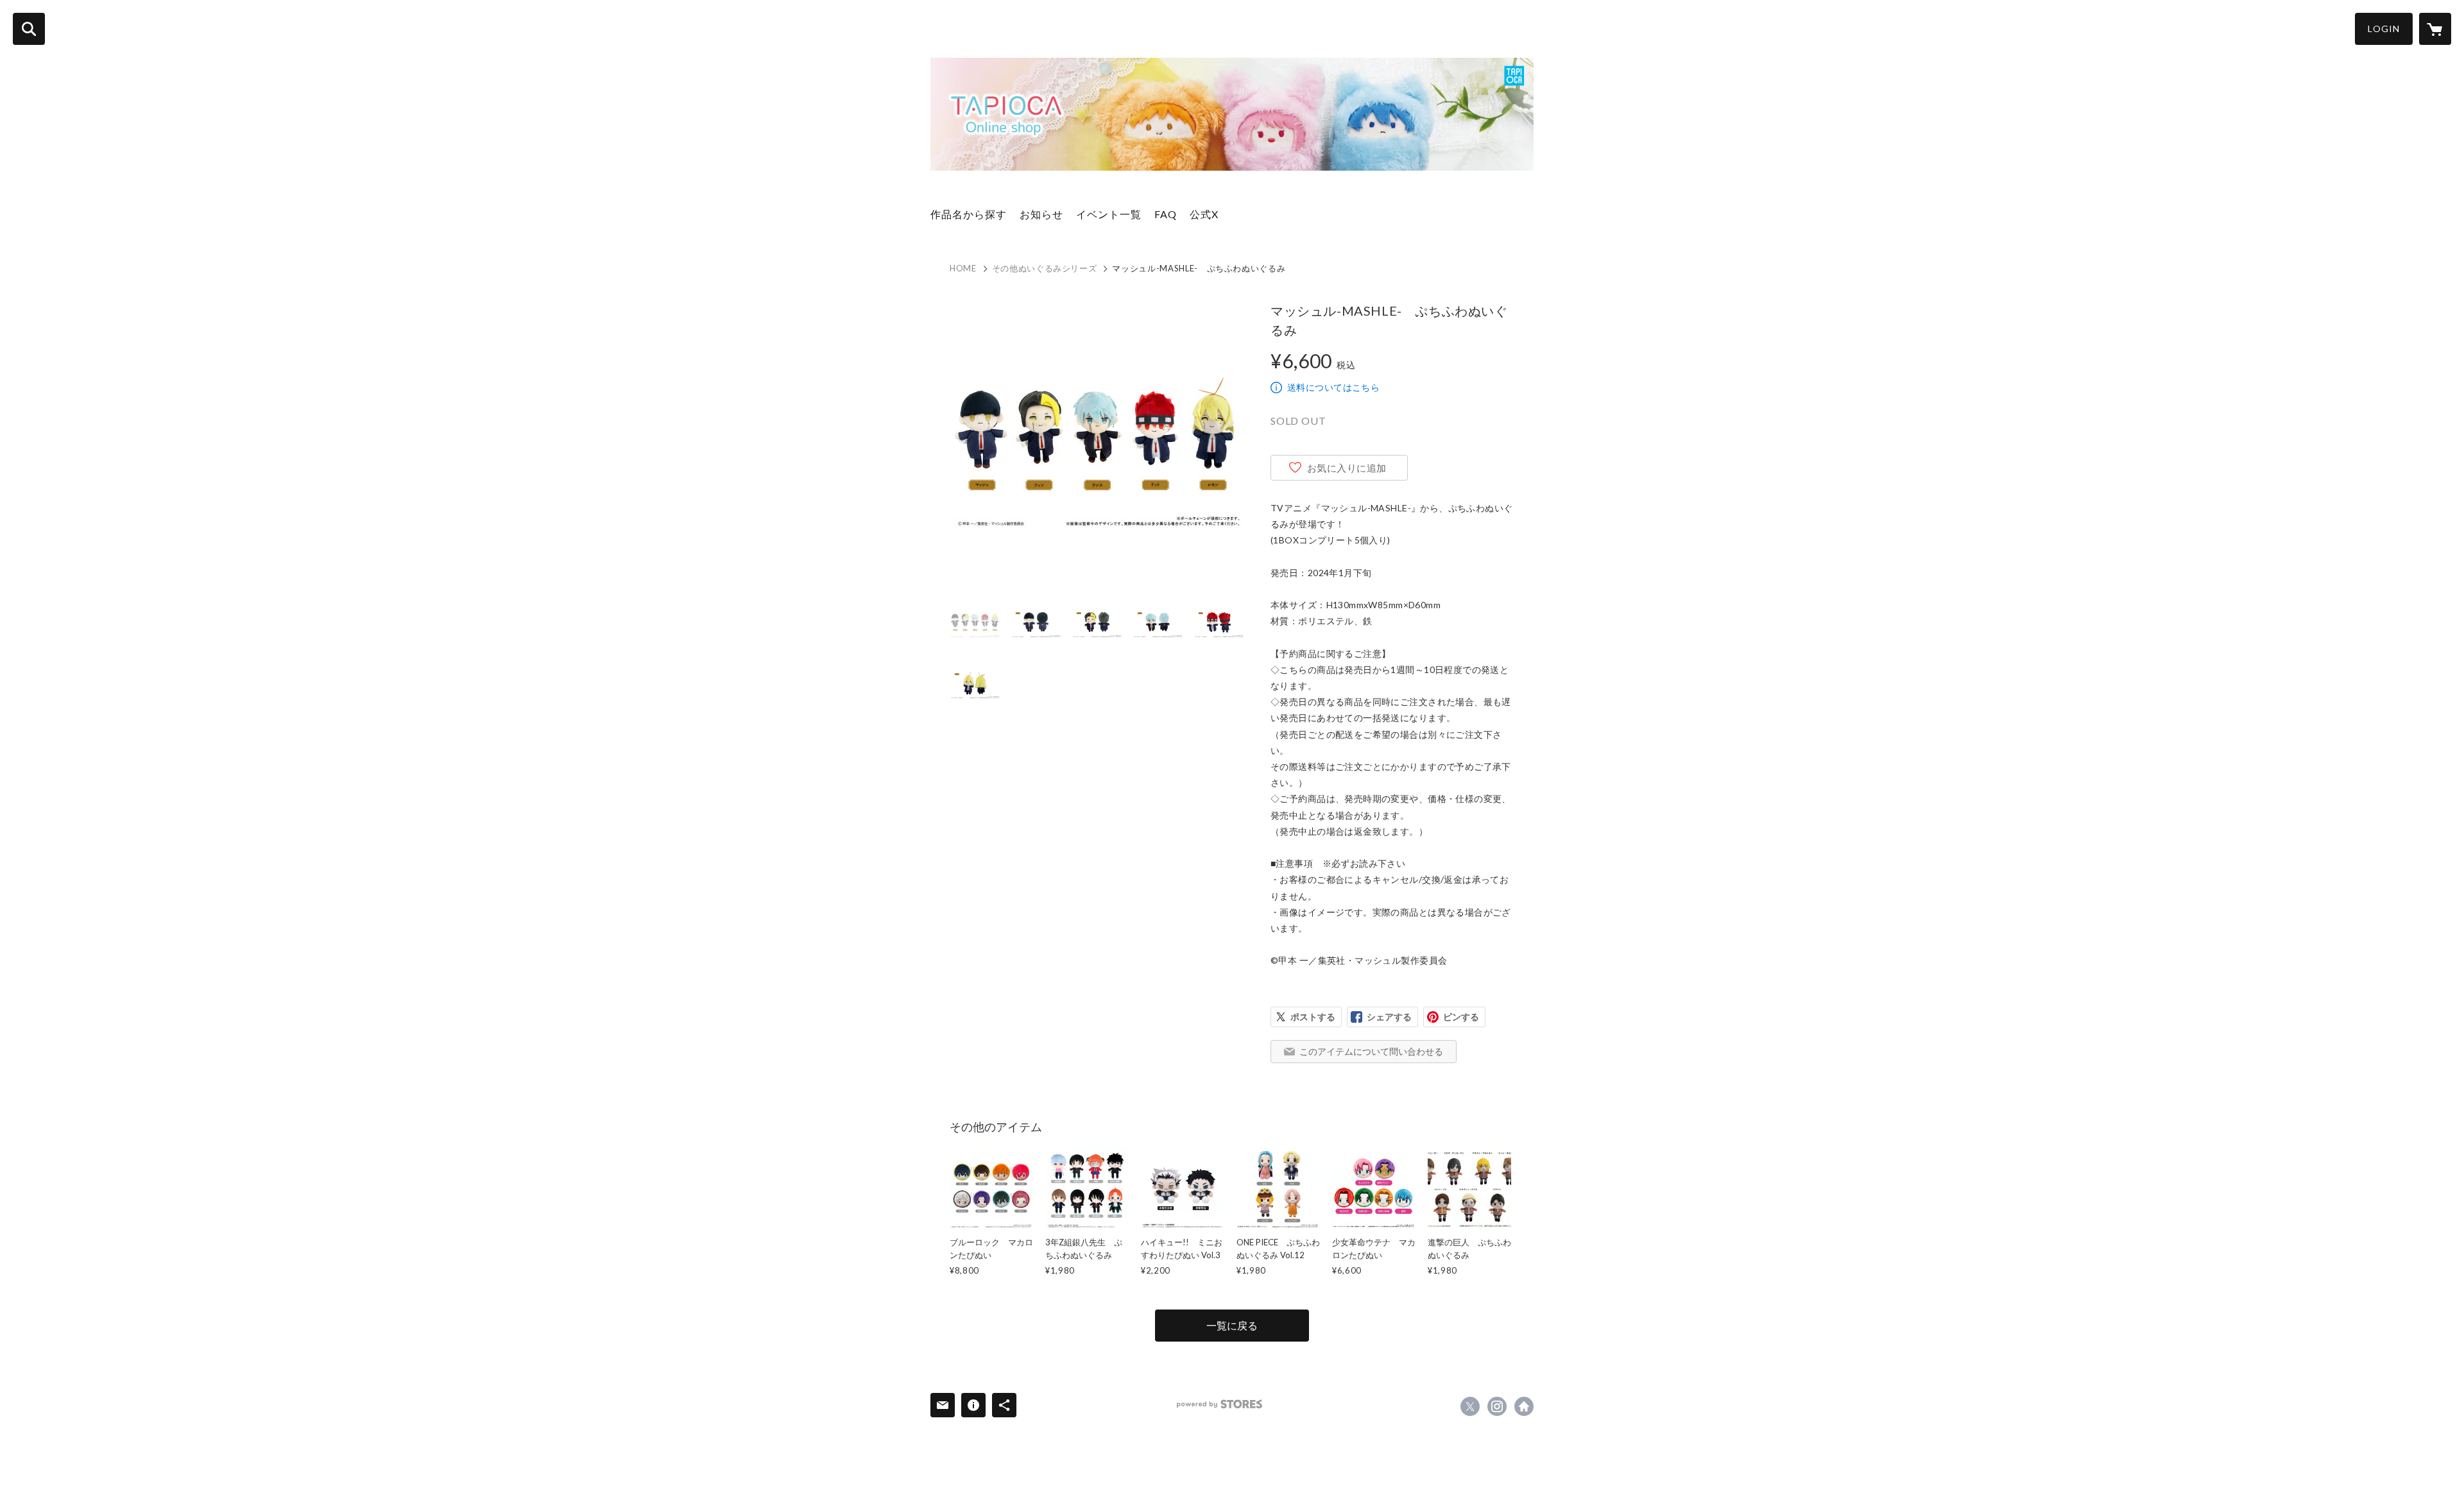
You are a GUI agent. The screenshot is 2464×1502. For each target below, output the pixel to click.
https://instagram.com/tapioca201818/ (1497, 1406)
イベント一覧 (1109, 214)
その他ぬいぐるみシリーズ (1045, 268)
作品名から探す (969, 214)
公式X (1204, 214)
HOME (963, 268)
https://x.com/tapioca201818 (1470, 1406)
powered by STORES (1219, 1404)
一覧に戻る (1232, 1325)
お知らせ (1041, 214)
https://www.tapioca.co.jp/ (1524, 1406)
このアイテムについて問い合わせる (1371, 1051)
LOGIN (2384, 29)
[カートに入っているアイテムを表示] (2435, 29)
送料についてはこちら (1333, 387)
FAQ (1166, 214)
